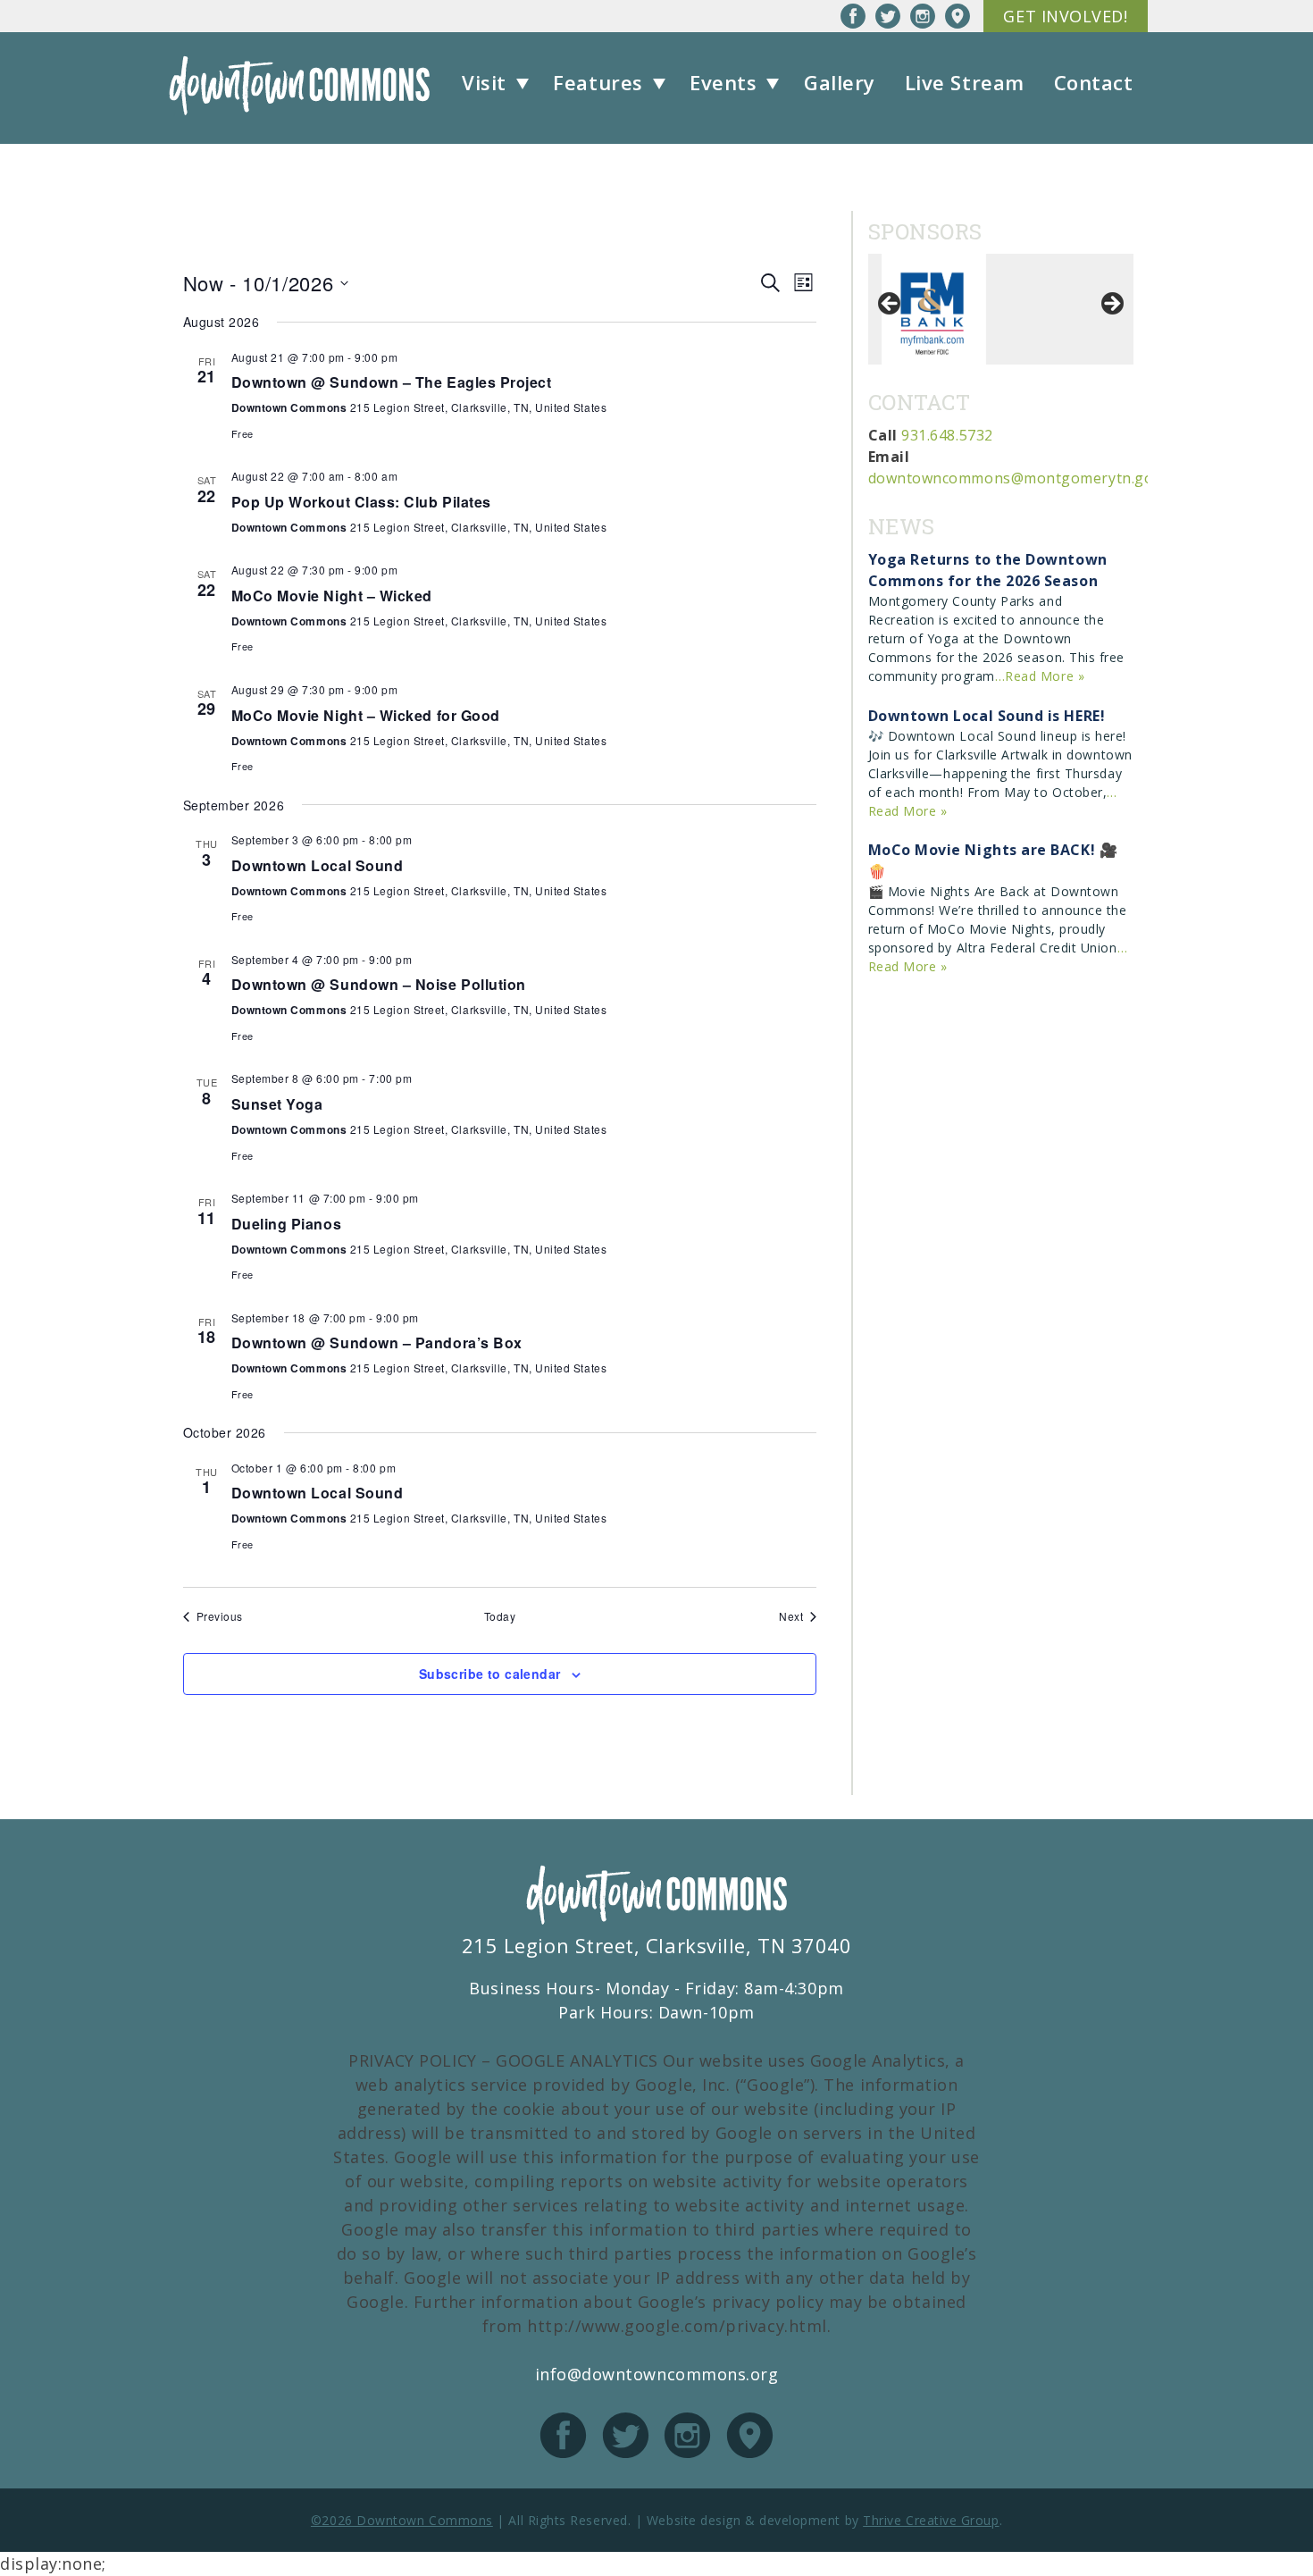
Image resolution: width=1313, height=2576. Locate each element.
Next (1111, 305)
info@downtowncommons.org (657, 2374)
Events (723, 82)
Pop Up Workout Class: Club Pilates (361, 502)
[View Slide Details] (935, 309)
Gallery (840, 82)
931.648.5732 (947, 435)
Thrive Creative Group (931, 2520)
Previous (891, 305)
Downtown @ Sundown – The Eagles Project (392, 382)
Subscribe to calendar (490, 1674)
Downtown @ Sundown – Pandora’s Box (377, 1343)
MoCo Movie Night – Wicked (332, 596)
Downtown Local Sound (318, 865)
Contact (1094, 82)
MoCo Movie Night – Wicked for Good (366, 715)
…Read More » (1040, 676)
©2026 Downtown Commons (402, 2520)
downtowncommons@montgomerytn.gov (1015, 478)
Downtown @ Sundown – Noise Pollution (379, 984)
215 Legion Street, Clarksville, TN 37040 (657, 1945)
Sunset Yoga (277, 1104)
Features (598, 82)
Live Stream (965, 82)
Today (500, 1616)
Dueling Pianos (287, 1224)
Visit (484, 82)
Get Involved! (1065, 16)
